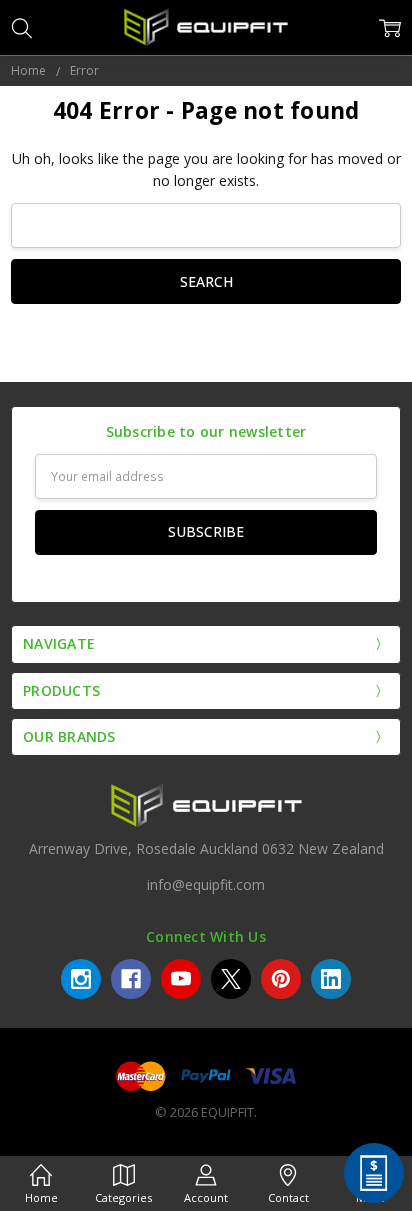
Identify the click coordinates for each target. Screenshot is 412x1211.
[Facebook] (131, 979)
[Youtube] (181, 979)
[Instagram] (81, 979)
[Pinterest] (281, 979)
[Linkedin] (331, 979)
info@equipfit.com (206, 884)
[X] (231, 979)
